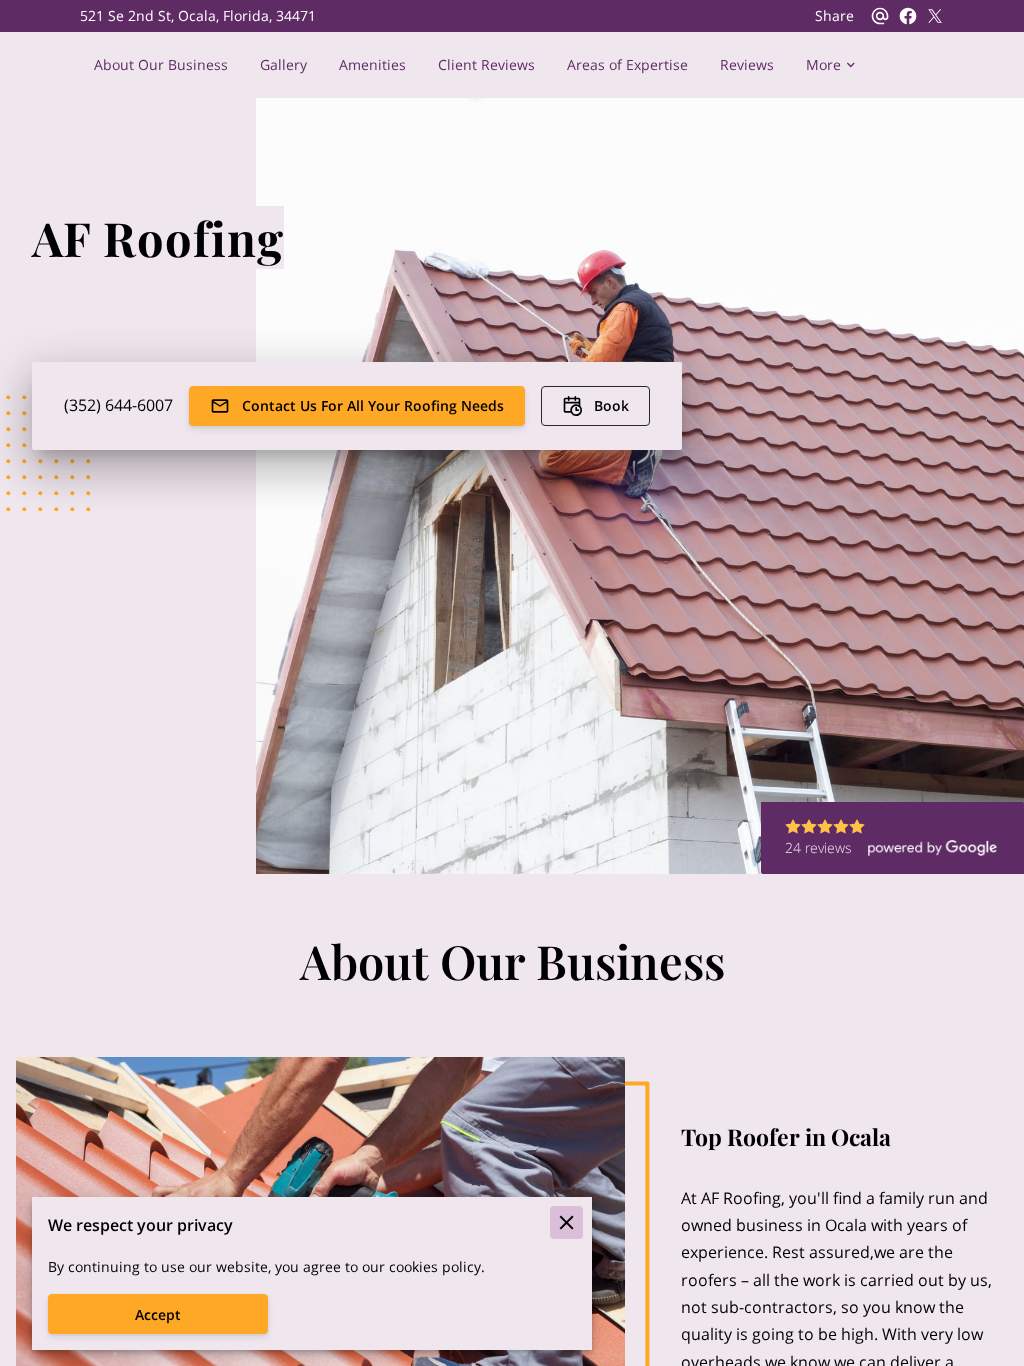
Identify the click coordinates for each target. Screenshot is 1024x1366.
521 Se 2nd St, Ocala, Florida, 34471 (198, 16)
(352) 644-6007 (118, 405)
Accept (158, 1314)
